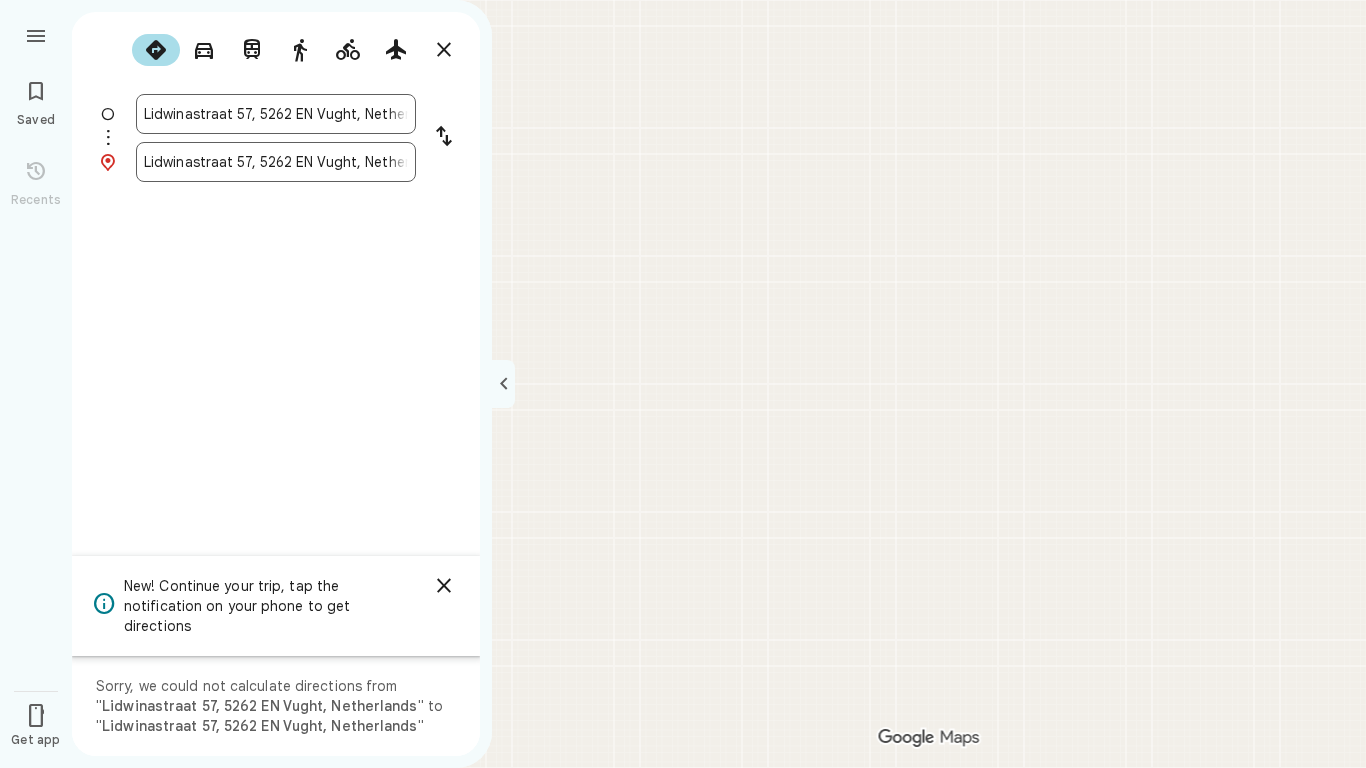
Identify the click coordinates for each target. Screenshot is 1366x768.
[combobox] (276, 114)
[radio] (156, 50)
